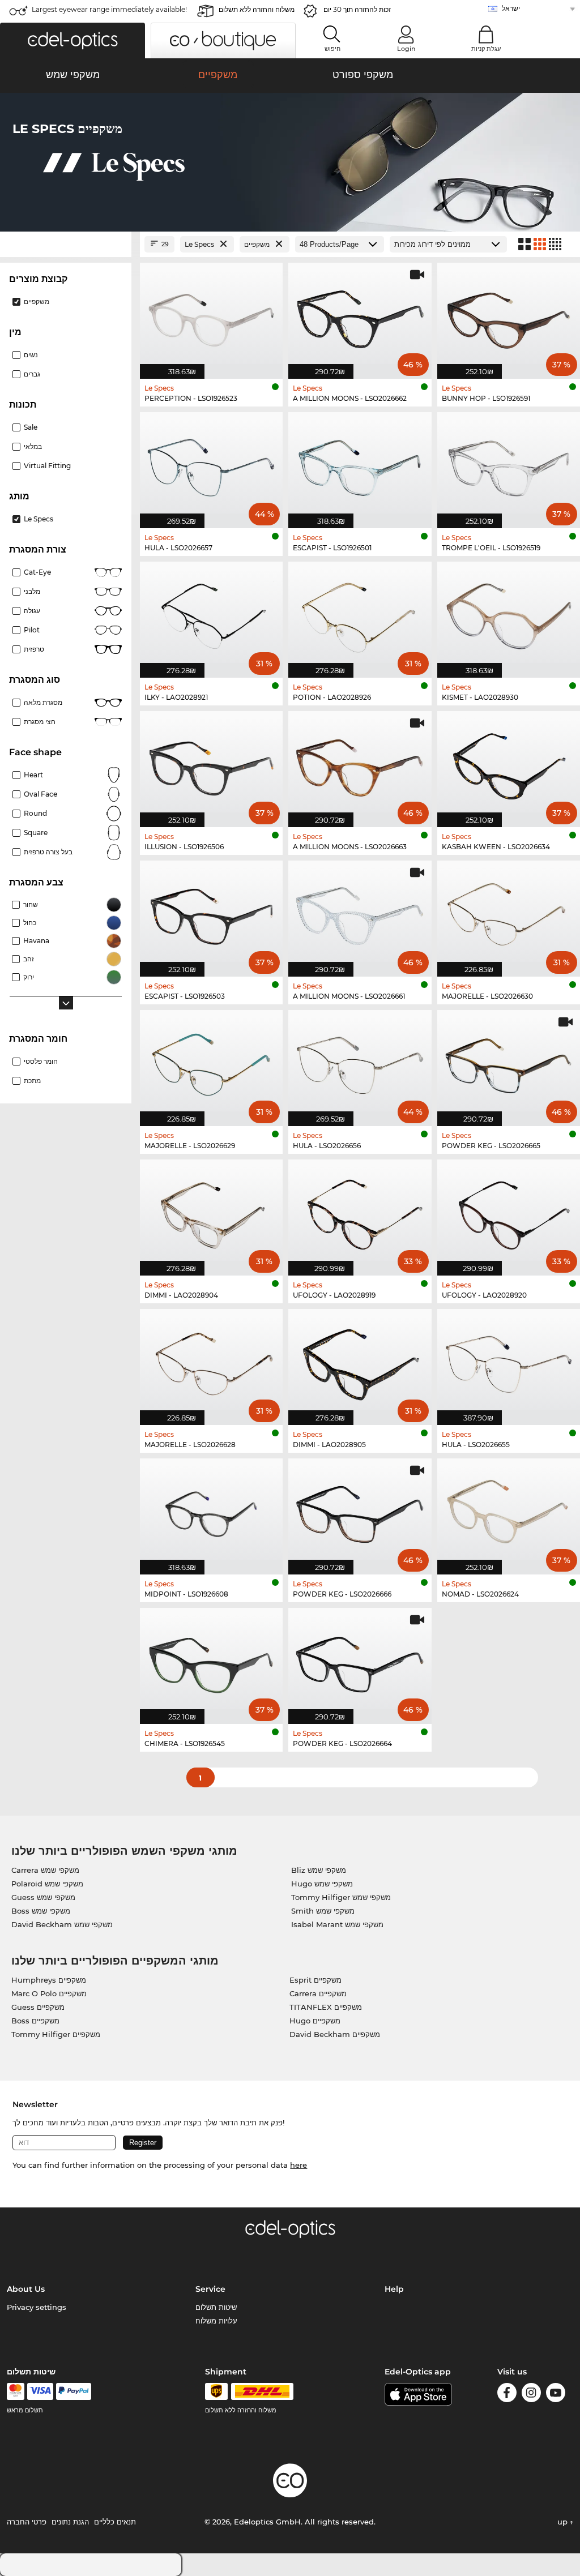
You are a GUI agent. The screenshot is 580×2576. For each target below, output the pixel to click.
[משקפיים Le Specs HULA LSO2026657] (211, 464)
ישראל (511, 8)
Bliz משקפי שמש (319, 1870)
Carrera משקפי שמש (45, 1870)
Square (36, 833)
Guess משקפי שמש (43, 1897)
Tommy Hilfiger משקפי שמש (341, 1897)
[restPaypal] (74, 2391)
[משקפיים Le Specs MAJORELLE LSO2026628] (211, 1361)
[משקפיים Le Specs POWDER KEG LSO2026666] (360, 1510)
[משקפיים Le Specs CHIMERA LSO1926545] (211, 1660)
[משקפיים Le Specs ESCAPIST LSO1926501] (360, 464)
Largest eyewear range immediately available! (109, 9)
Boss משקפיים (35, 2021)
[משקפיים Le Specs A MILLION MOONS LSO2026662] (360, 315)
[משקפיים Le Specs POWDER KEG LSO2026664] (360, 1660)
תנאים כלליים (115, 2522)
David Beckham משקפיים (335, 2034)
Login (406, 49)
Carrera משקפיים (318, 1993)
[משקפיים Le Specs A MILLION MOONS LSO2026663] (360, 763)
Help (394, 2289)
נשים (31, 355)
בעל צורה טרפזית (48, 852)
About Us (26, 2289)
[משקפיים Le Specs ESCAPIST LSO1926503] (211, 913)
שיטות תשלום (216, 2307)
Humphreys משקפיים (49, 1980)
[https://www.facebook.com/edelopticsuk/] (507, 2395)
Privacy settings (37, 2307)
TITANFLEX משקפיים (326, 2007)
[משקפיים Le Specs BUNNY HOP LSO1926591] (509, 315)
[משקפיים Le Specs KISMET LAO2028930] (509, 614)
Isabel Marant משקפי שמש (337, 1924)
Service (210, 2289)
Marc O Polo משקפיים (49, 1993)
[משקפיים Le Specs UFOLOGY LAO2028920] (509, 1212)
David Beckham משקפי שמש (62, 1924)
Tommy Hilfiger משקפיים (56, 2034)
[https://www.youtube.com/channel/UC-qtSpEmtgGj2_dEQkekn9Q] (556, 2395)
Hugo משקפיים (315, 2021)
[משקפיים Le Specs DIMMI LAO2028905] (360, 1361)
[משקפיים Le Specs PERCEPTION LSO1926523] (211, 315)
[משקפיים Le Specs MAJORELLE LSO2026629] (211, 1062)
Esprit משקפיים (315, 1980)
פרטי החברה (27, 2522)
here (298, 2165)
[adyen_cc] (15, 2391)
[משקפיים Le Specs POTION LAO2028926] (360, 614)
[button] (72, 40)
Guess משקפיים (38, 2007)
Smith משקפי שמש (323, 1911)
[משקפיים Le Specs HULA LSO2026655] (509, 1361)
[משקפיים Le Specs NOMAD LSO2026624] (509, 1510)
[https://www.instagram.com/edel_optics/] (531, 2395)
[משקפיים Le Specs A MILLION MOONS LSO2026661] (360, 913)
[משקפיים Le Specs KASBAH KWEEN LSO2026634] (509, 763)
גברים (32, 374)
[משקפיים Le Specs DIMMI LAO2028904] (211, 1212)
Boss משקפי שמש (41, 1911)
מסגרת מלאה (43, 702)
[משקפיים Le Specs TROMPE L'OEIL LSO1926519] (509, 464)
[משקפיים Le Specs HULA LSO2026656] (360, 1062)
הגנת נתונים (70, 2522)
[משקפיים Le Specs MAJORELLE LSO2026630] (509, 913)
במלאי (33, 446)
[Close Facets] (66, 244)
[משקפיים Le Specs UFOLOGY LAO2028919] (360, 1212)
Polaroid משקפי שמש (47, 1884)
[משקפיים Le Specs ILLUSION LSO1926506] (211, 763)
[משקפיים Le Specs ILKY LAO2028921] (211, 614)
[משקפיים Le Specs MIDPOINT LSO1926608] (211, 1510)
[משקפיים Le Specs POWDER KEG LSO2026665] (509, 1062)
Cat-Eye (37, 572)
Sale (31, 427)
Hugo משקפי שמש (322, 1884)
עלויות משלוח (216, 2321)
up (564, 2522)
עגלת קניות (486, 49)
